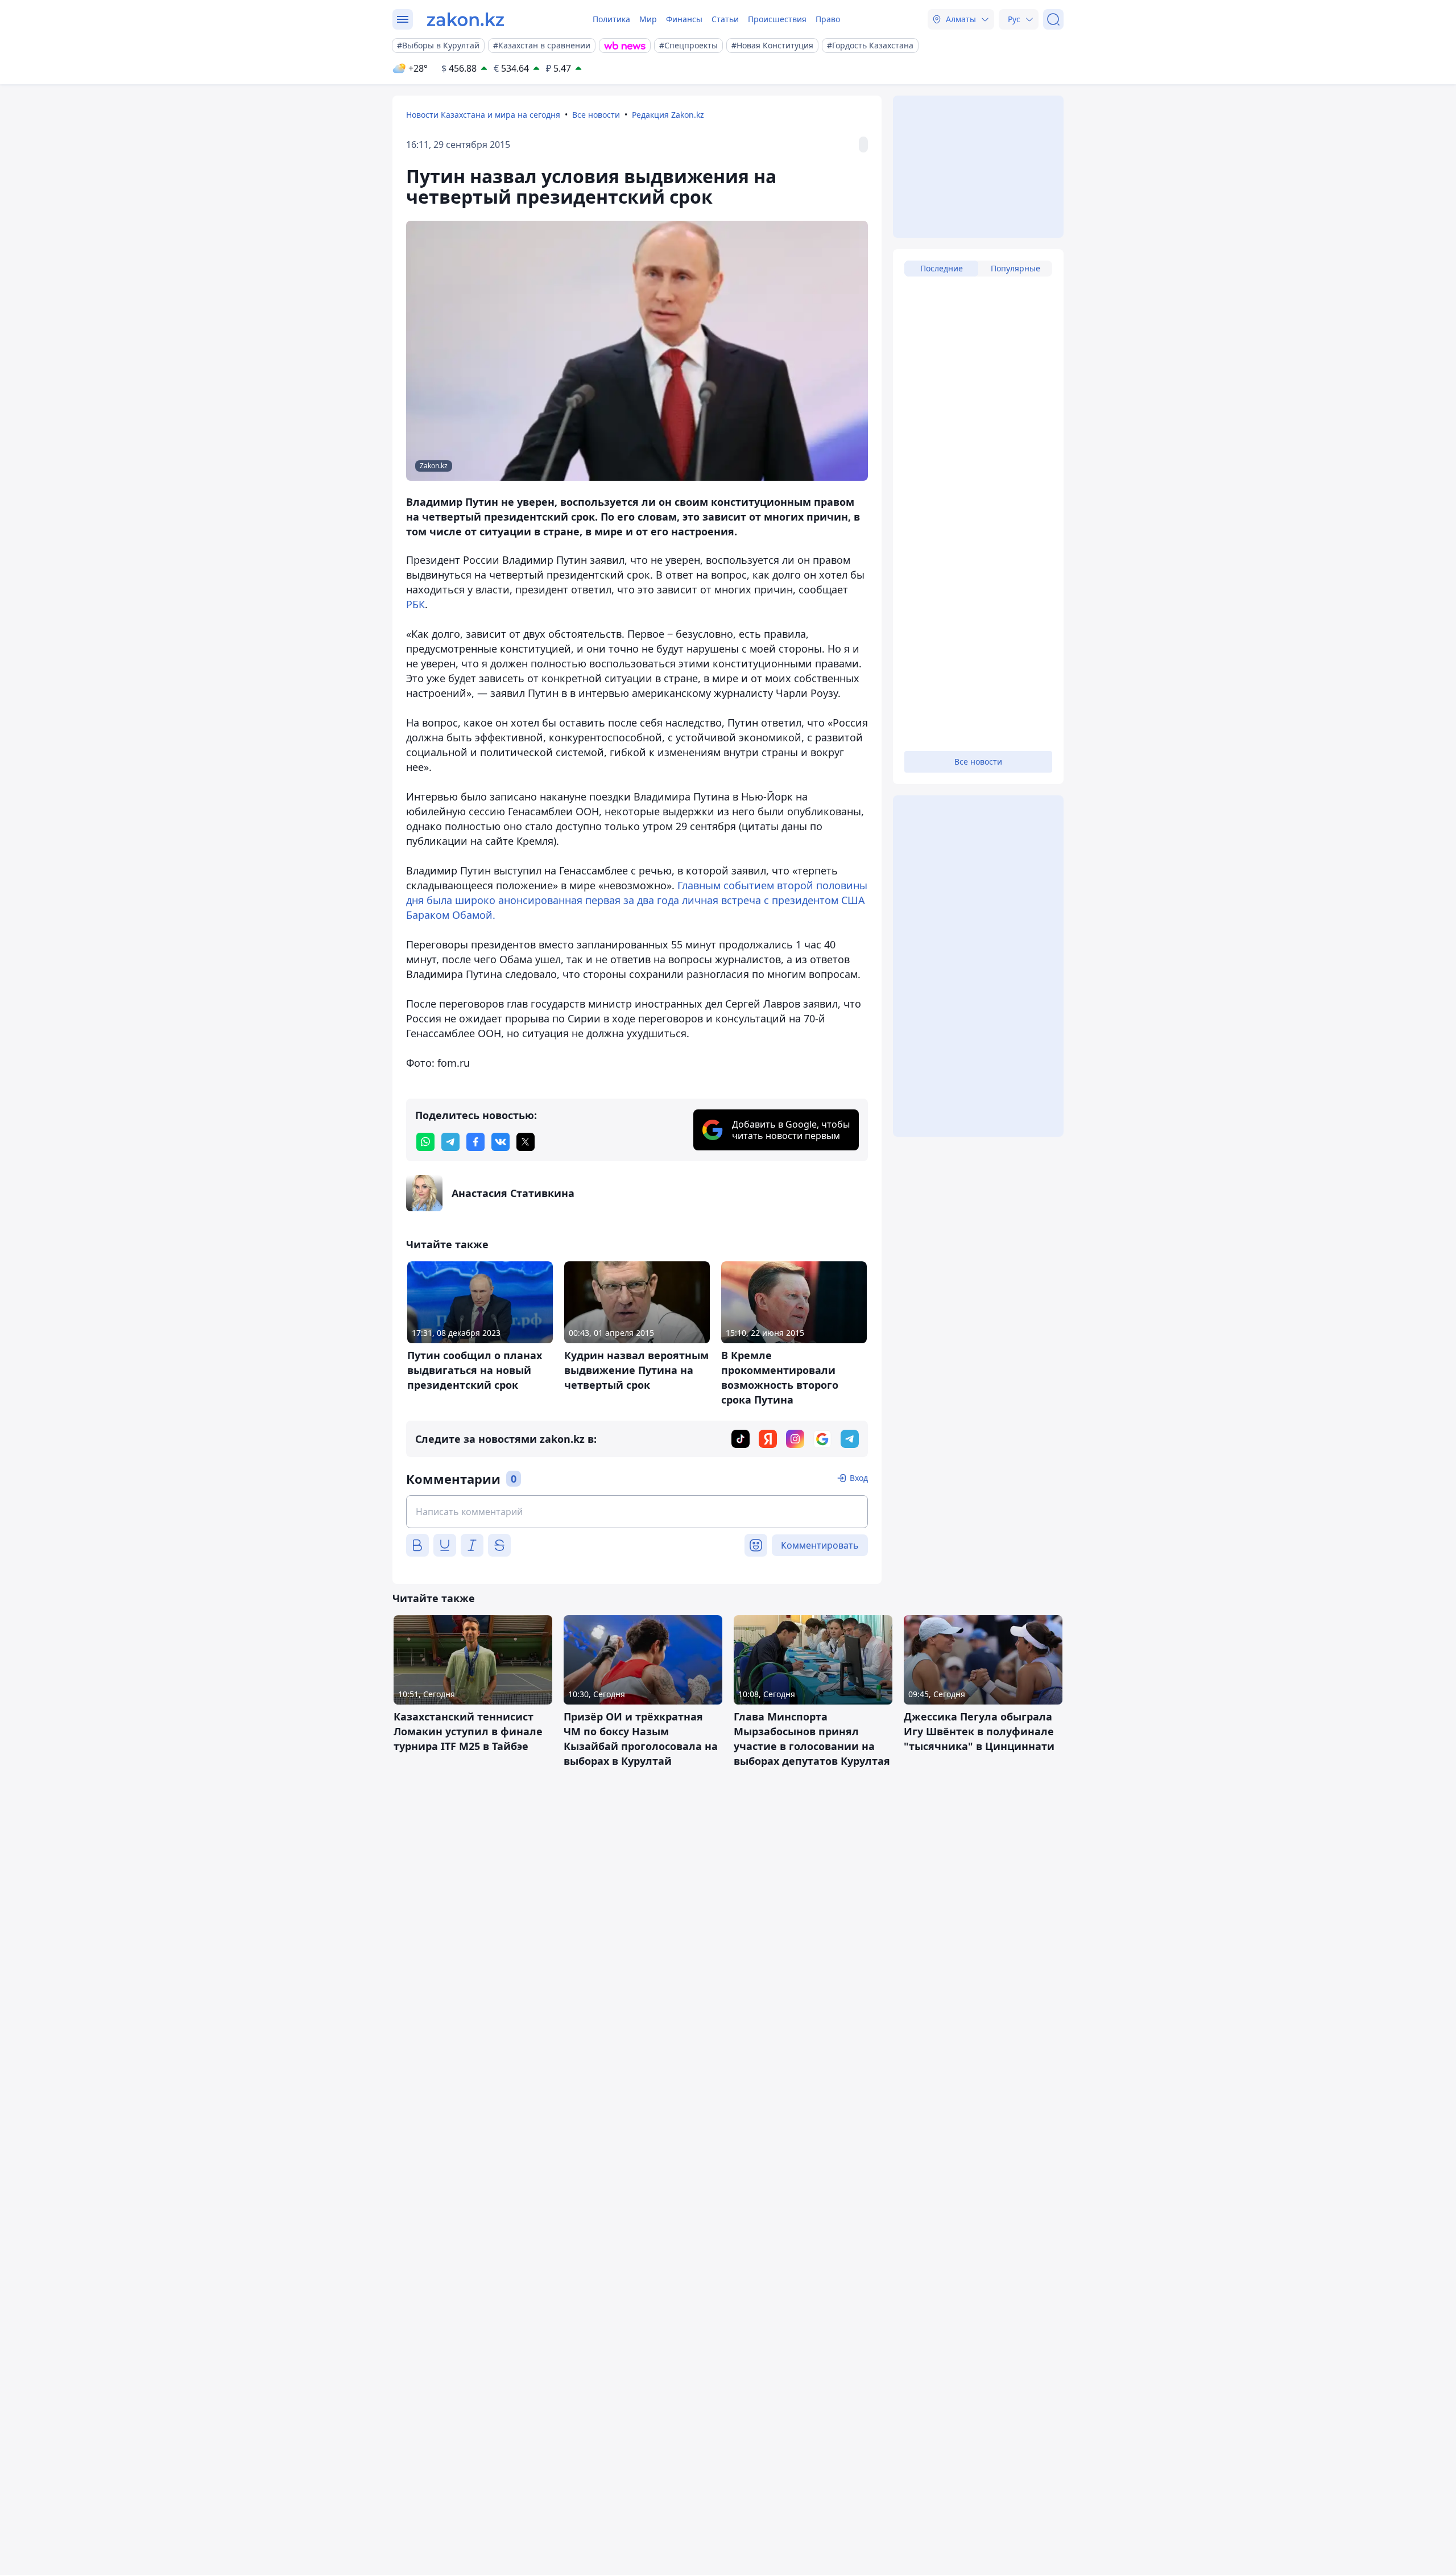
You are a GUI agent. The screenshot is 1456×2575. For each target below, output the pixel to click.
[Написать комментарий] (637, 1512)
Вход (859, 1478)
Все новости (596, 115)
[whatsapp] (425, 1142)
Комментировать (820, 1545)
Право (828, 19)
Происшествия (777, 19)
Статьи (725, 19)
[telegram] (450, 1142)
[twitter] (526, 1142)
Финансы (684, 19)
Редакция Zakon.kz (668, 115)
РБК (415, 604)
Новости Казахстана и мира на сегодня (483, 115)
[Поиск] (1053, 19)
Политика (611, 19)
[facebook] (475, 1142)
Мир (648, 19)
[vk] (500, 1142)
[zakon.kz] (466, 19)
